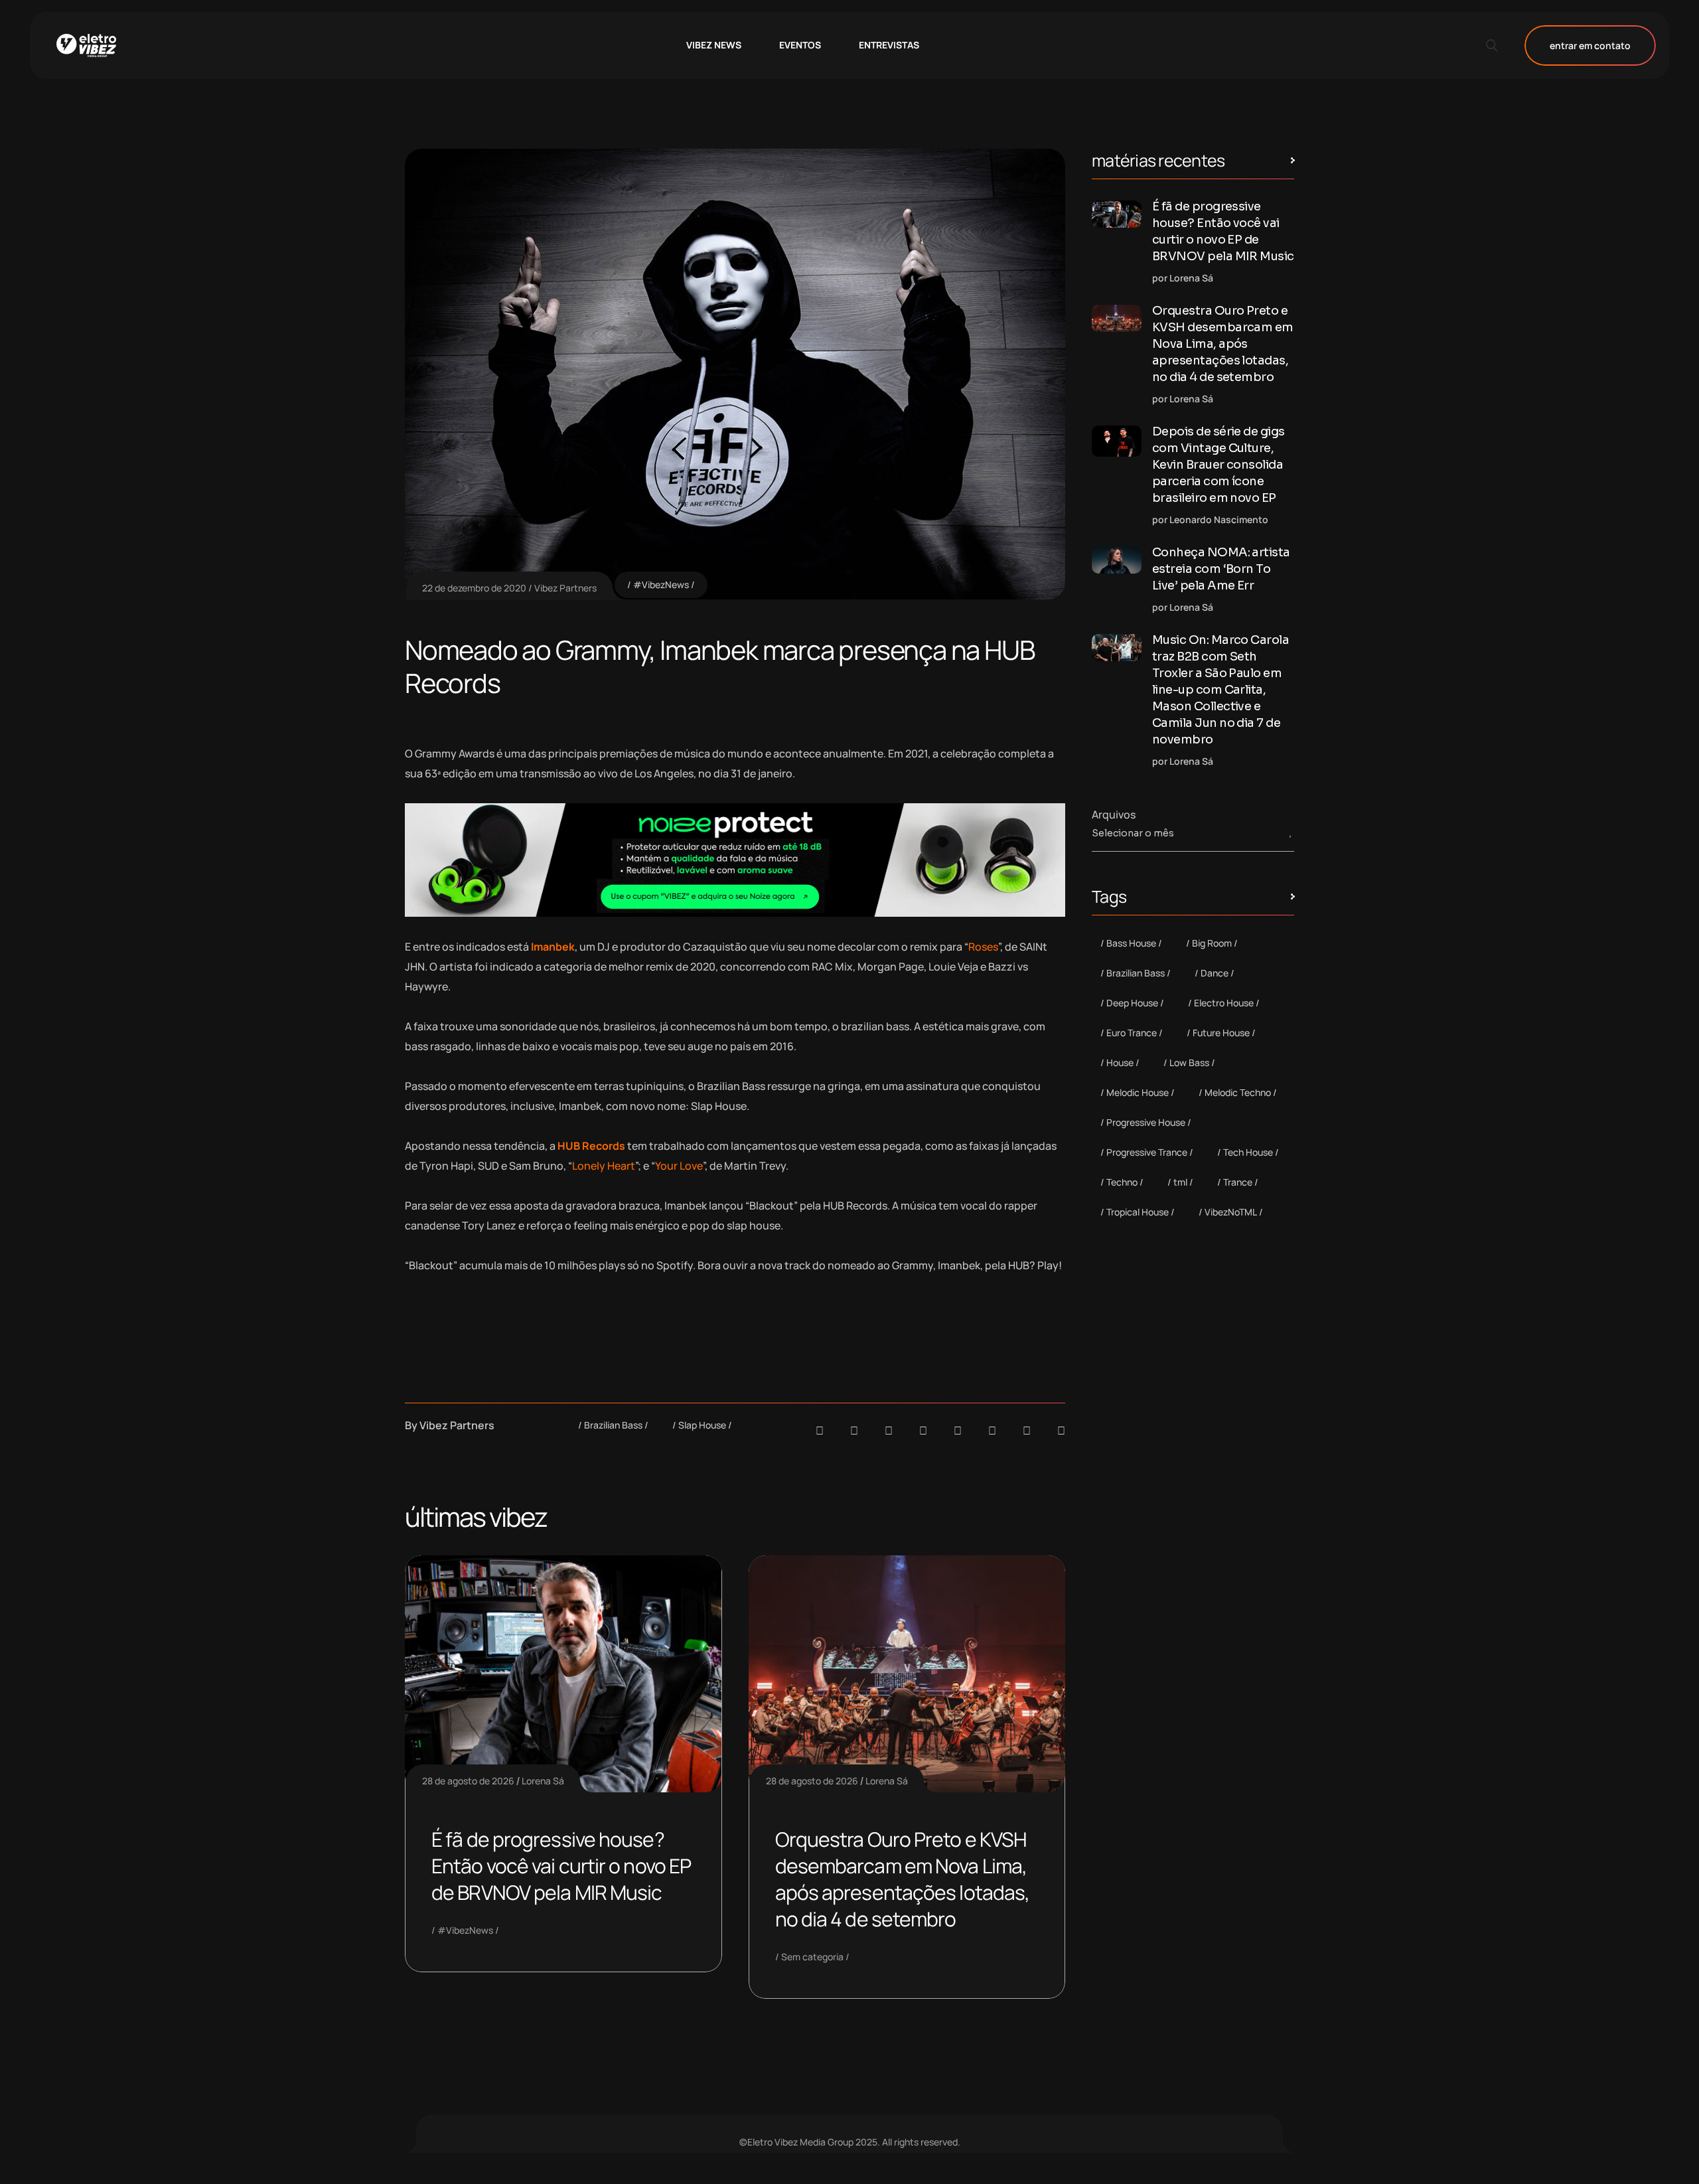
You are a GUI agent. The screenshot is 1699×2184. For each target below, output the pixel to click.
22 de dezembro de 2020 (474, 588)
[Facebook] (889, 1431)
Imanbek (553, 947)
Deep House (1132, 1003)
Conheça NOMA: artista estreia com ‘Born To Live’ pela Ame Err (1221, 569)
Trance (1238, 1182)
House (1120, 1062)
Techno (1122, 1182)
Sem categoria (812, 1957)
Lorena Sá (543, 1781)
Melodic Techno (1238, 1092)
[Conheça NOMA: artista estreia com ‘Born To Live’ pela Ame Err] (1117, 560)
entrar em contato (1590, 45)
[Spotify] (854, 1431)
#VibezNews (661, 585)
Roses (983, 947)
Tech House (1248, 1152)
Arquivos (1114, 815)
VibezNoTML (1231, 1212)
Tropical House (1138, 1212)
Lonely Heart (604, 1166)
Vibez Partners (565, 588)
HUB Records (591, 1146)
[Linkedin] (923, 1431)
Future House (1221, 1033)
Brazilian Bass (613, 1425)
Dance (1215, 973)
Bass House (1131, 943)
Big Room (1212, 943)
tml (1180, 1182)
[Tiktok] (992, 1431)
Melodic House (1138, 1092)
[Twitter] (1027, 1431)
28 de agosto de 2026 (468, 1781)
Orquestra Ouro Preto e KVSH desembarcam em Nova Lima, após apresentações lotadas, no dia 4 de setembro (903, 1879)
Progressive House (1146, 1122)
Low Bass (1189, 1062)
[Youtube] (1061, 1431)
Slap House (702, 1425)
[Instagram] (958, 1431)
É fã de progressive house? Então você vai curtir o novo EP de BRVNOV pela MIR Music (561, 1866)
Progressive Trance (1147, 1152)
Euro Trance (1132, 1033)
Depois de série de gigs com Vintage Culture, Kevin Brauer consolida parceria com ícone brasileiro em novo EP (1219, 465)
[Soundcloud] (820, 1431)
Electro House (1224, 1003)
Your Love (679, 1166)
